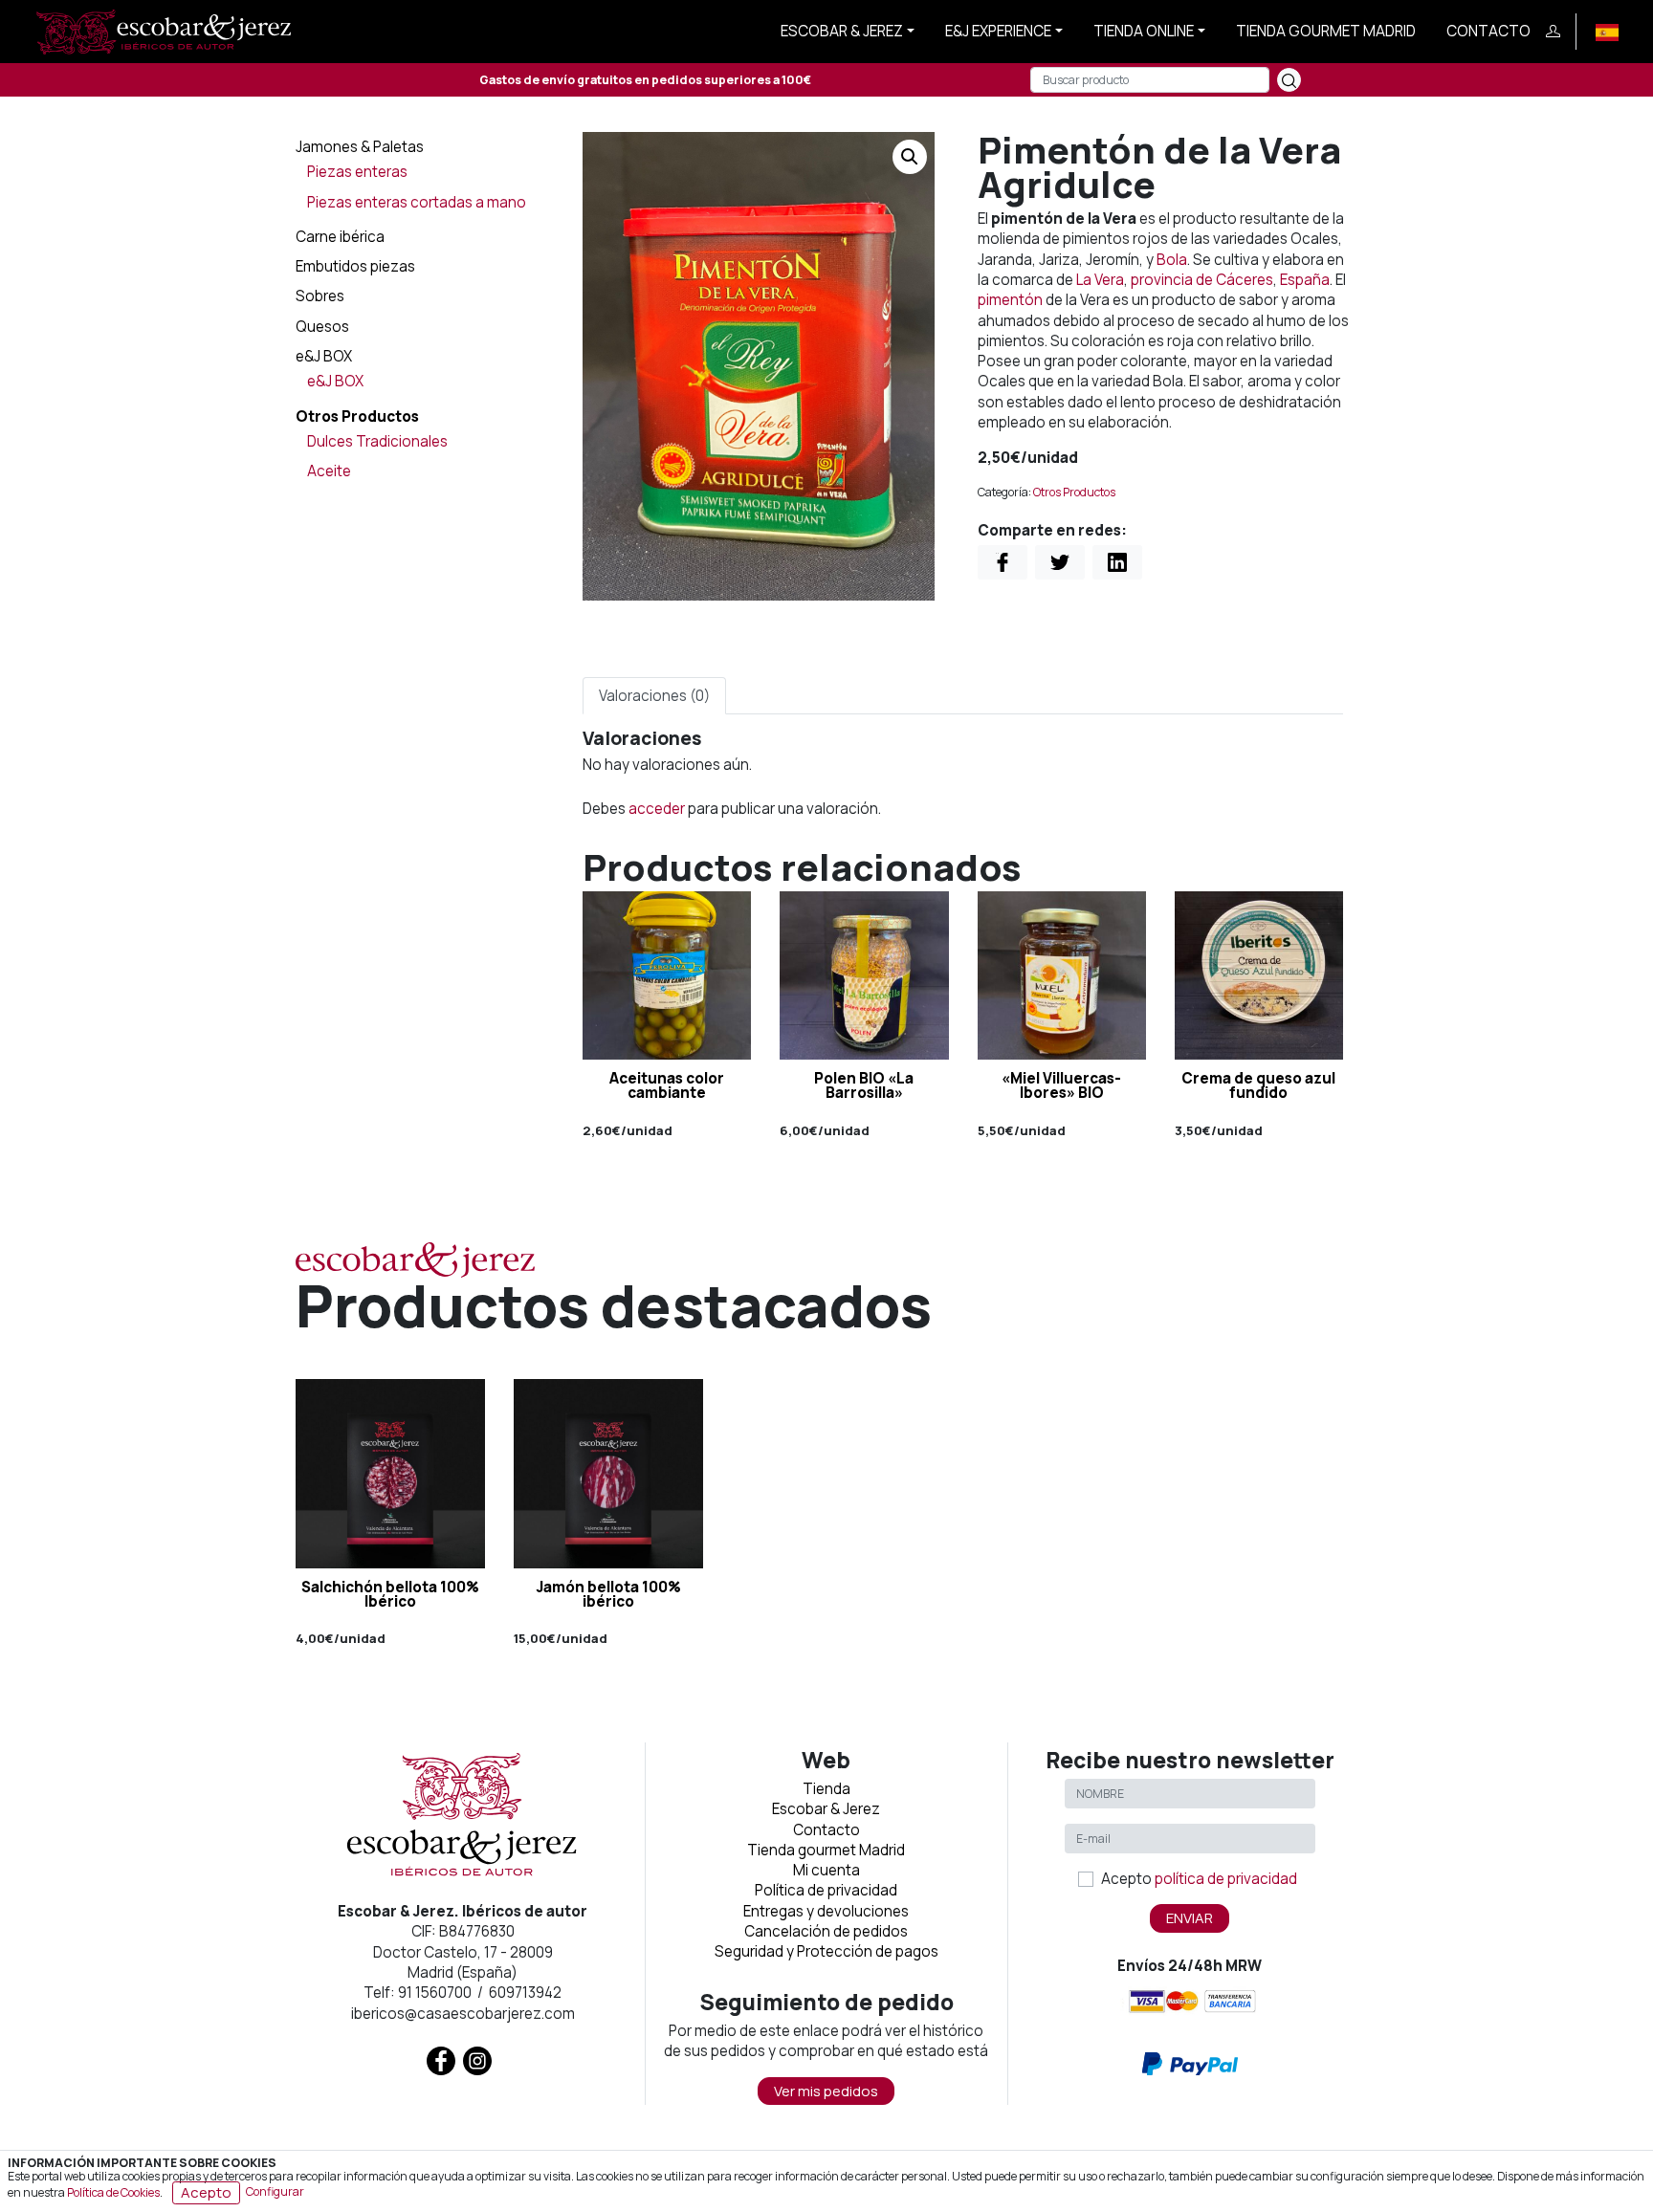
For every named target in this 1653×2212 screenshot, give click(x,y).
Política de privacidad (826, 1890)
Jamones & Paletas (360, 147)
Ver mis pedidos (826, 2091)
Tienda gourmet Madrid (1326, 31)
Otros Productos (357, 416)
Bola (1172, 260)
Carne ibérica (340, 237)
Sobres (320, 296)
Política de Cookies (113, 2191)
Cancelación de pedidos (826, 1931)
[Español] (1607, 31)
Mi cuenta (826, 1870)
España (1305, 280)
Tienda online (1144, 31)
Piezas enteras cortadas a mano (417, 202)
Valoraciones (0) (654, 696)
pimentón (1010, 300)
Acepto (1199, 1879)
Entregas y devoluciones (826, 1911)
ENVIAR (1190, 1918)
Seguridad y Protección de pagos (826, 1951)
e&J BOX (324, 356)
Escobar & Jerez (842, 31)
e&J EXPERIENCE (998, 31)
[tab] (654, 696)
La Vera (1100, 280)
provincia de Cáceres (1202, 280)
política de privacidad (1226, 1879)
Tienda (826, 1789)
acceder (657, 809)
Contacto (1488, 31)
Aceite (329, 471)
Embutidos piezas (355, 266)
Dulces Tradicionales (377, 441)
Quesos (322, 327)
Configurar (275, 2191)
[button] (910, 157)
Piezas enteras (357, 172)
